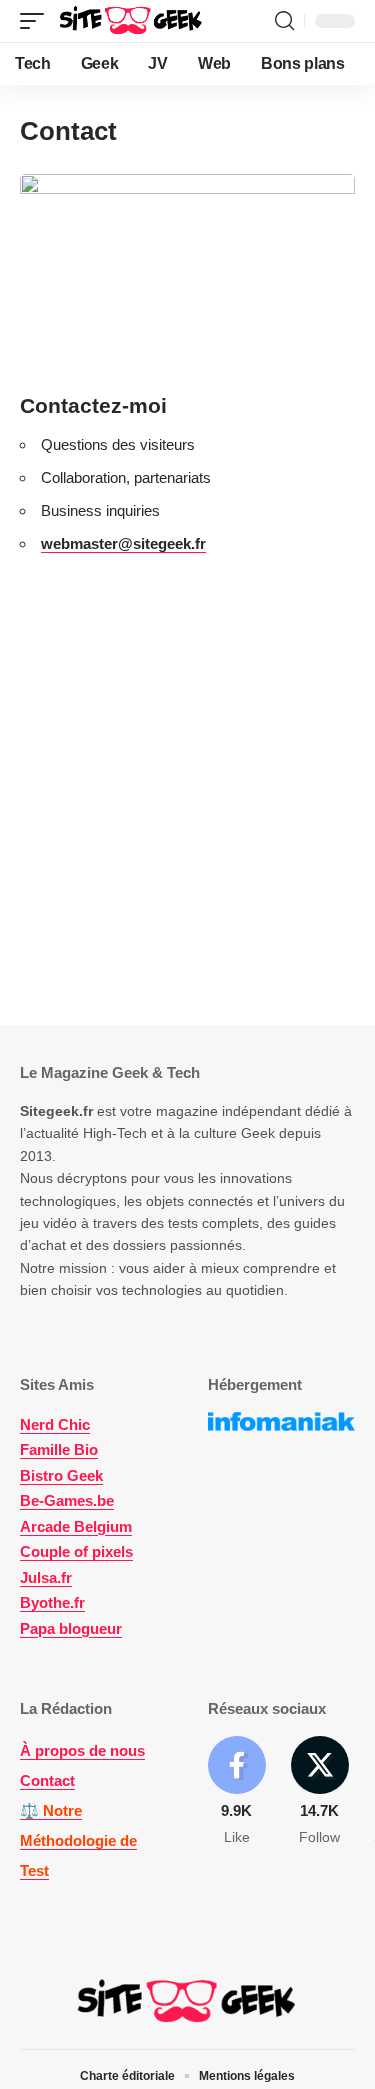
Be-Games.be (67, 1500)
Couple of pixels (76, 1551)
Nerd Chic (55, 1424)
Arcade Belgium (76, 1526)
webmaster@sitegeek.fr (123, 543)
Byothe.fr (52, 1602)
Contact (47, 1780)
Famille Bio (59, 1449)
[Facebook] (237, 1792)
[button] (37, 21)
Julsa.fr (46, 1577)
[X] (320, 1792)
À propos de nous (82, 1750)
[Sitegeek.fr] (132, 21)
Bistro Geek (61, 1475)
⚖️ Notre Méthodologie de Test (78, 1840)
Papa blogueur (71, 1628)
